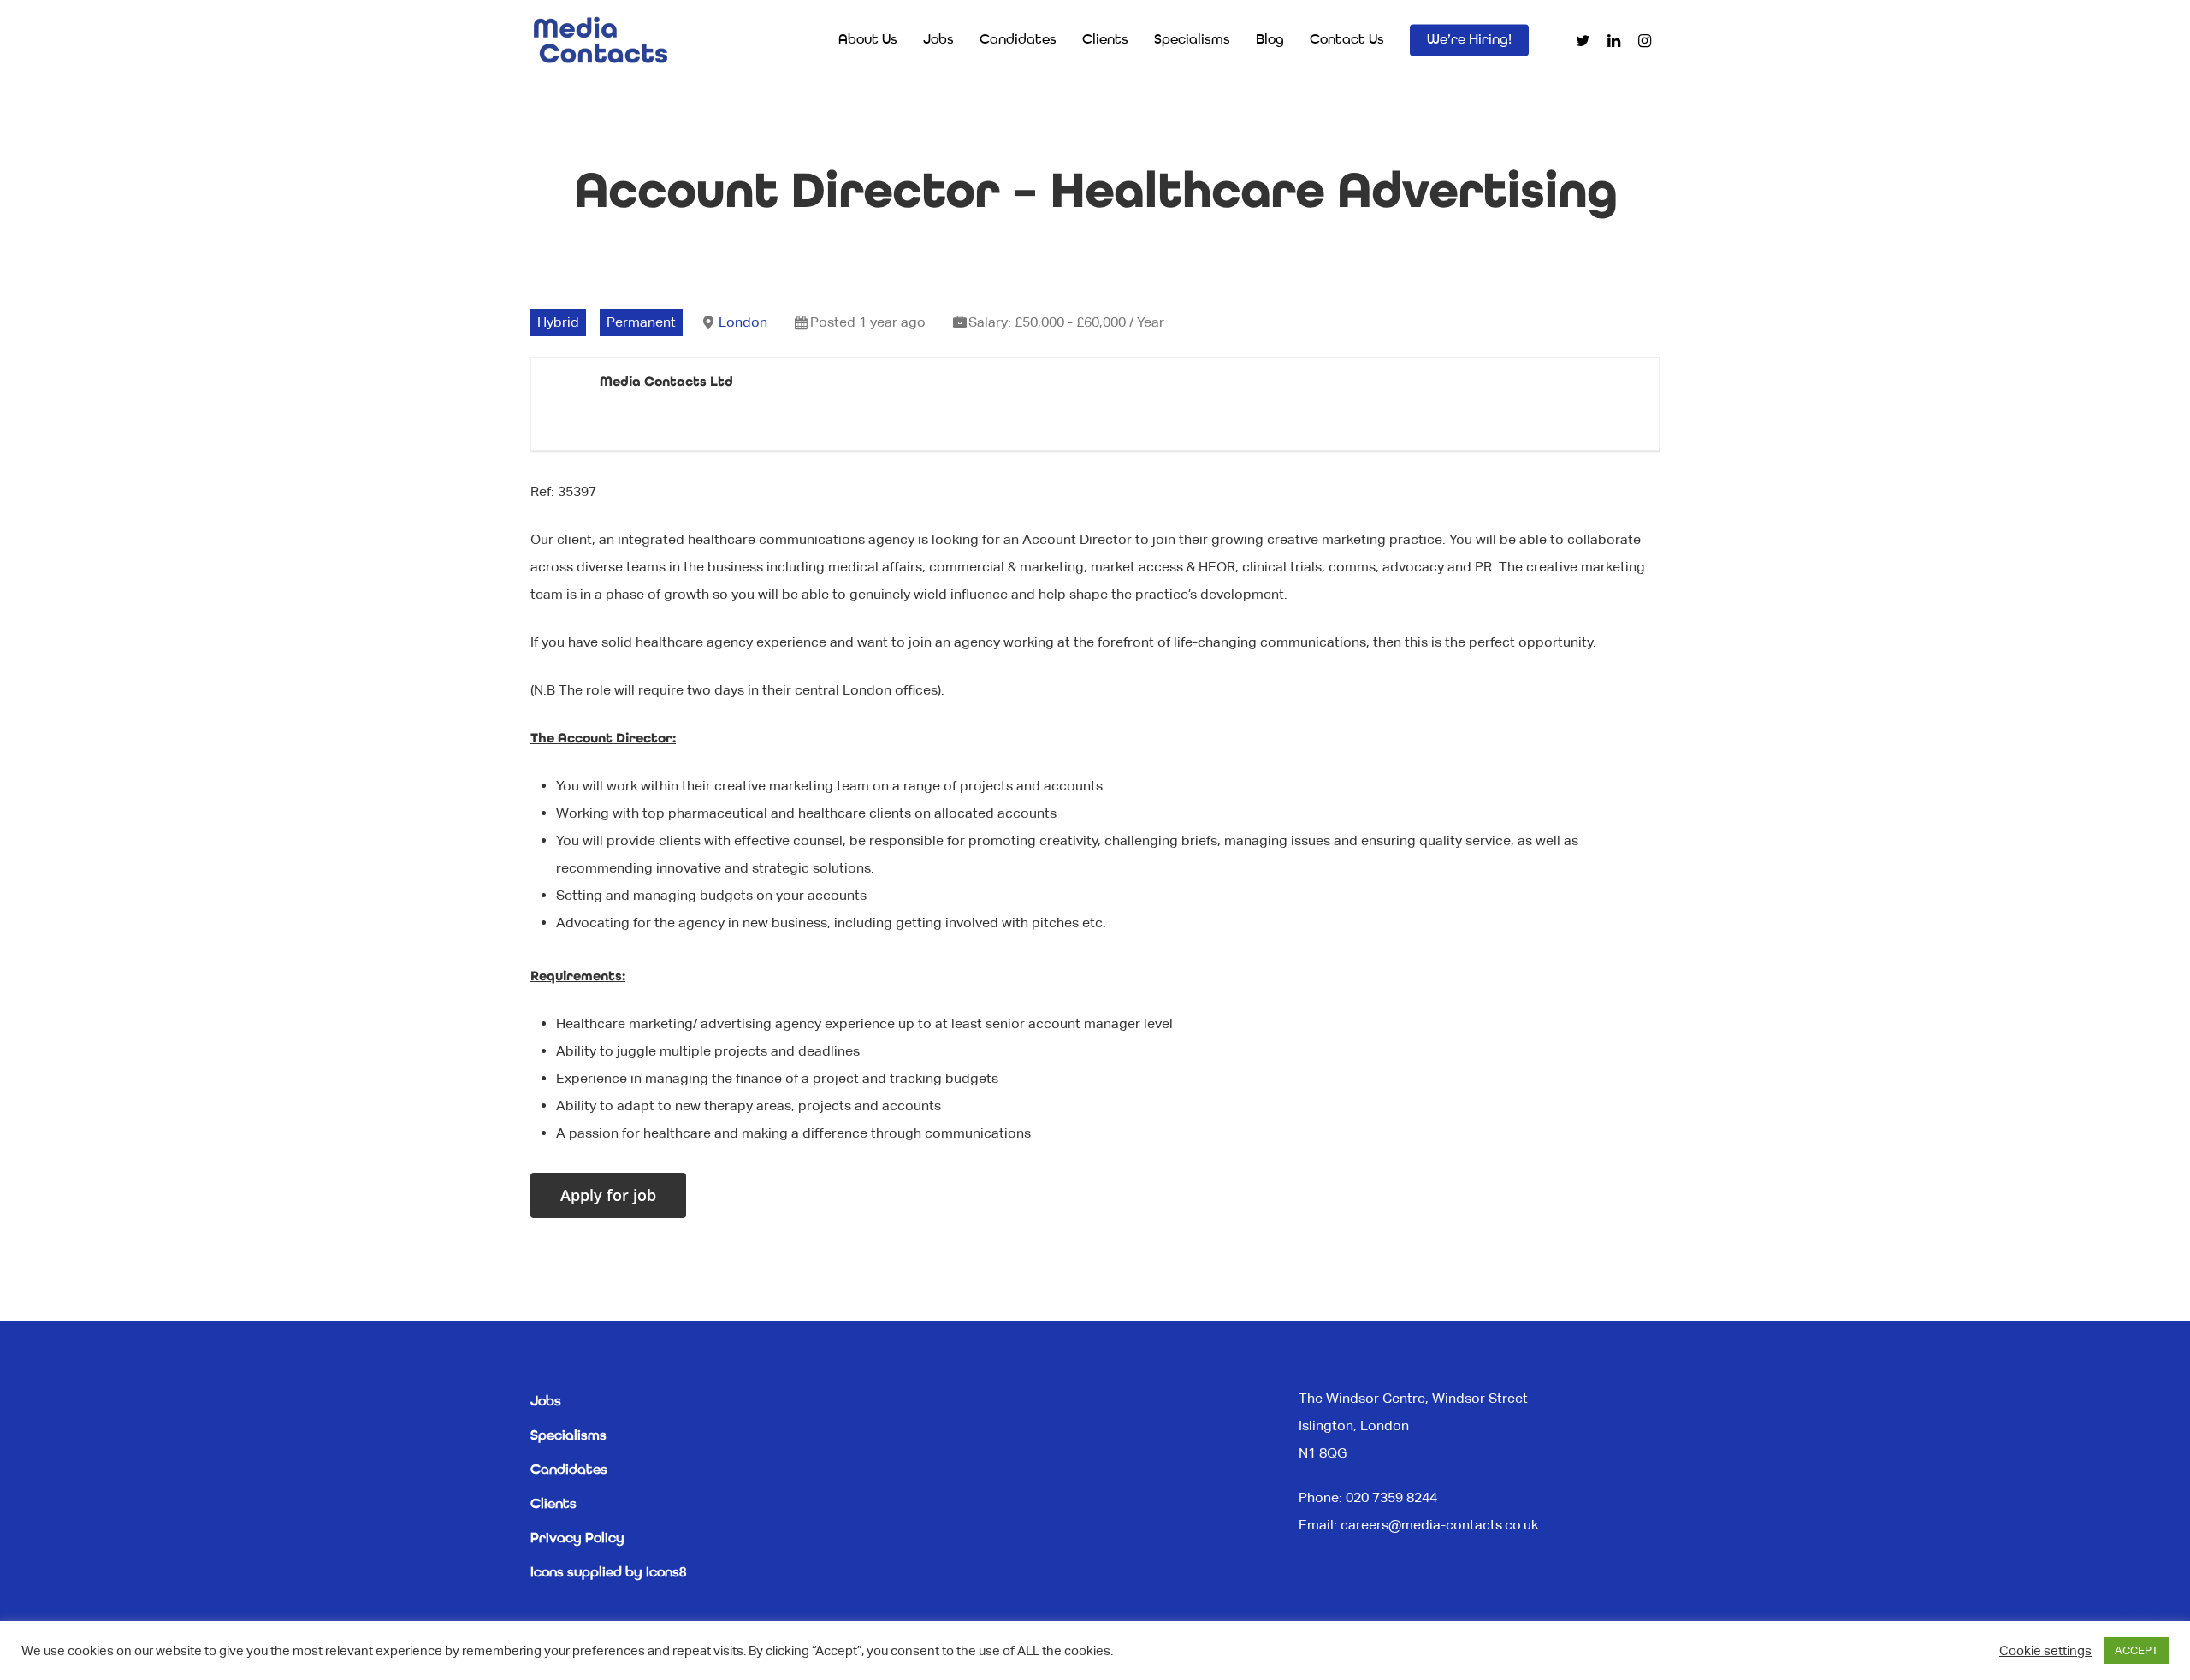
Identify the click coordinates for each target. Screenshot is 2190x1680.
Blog (1270, 40)
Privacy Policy (577, 1539)
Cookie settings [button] (2045, 1650)
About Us (868, 40)
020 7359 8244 (1391, 1497)
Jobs (938, 40)
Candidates (1018, 40)
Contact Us (1347, 40)
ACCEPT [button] (2137, 1650)
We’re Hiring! (1469, 40)
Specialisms (1192, 40)
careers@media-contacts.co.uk (1439, 1525)
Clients (1105, 40)
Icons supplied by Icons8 (608, 1573)
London (743, 322)
